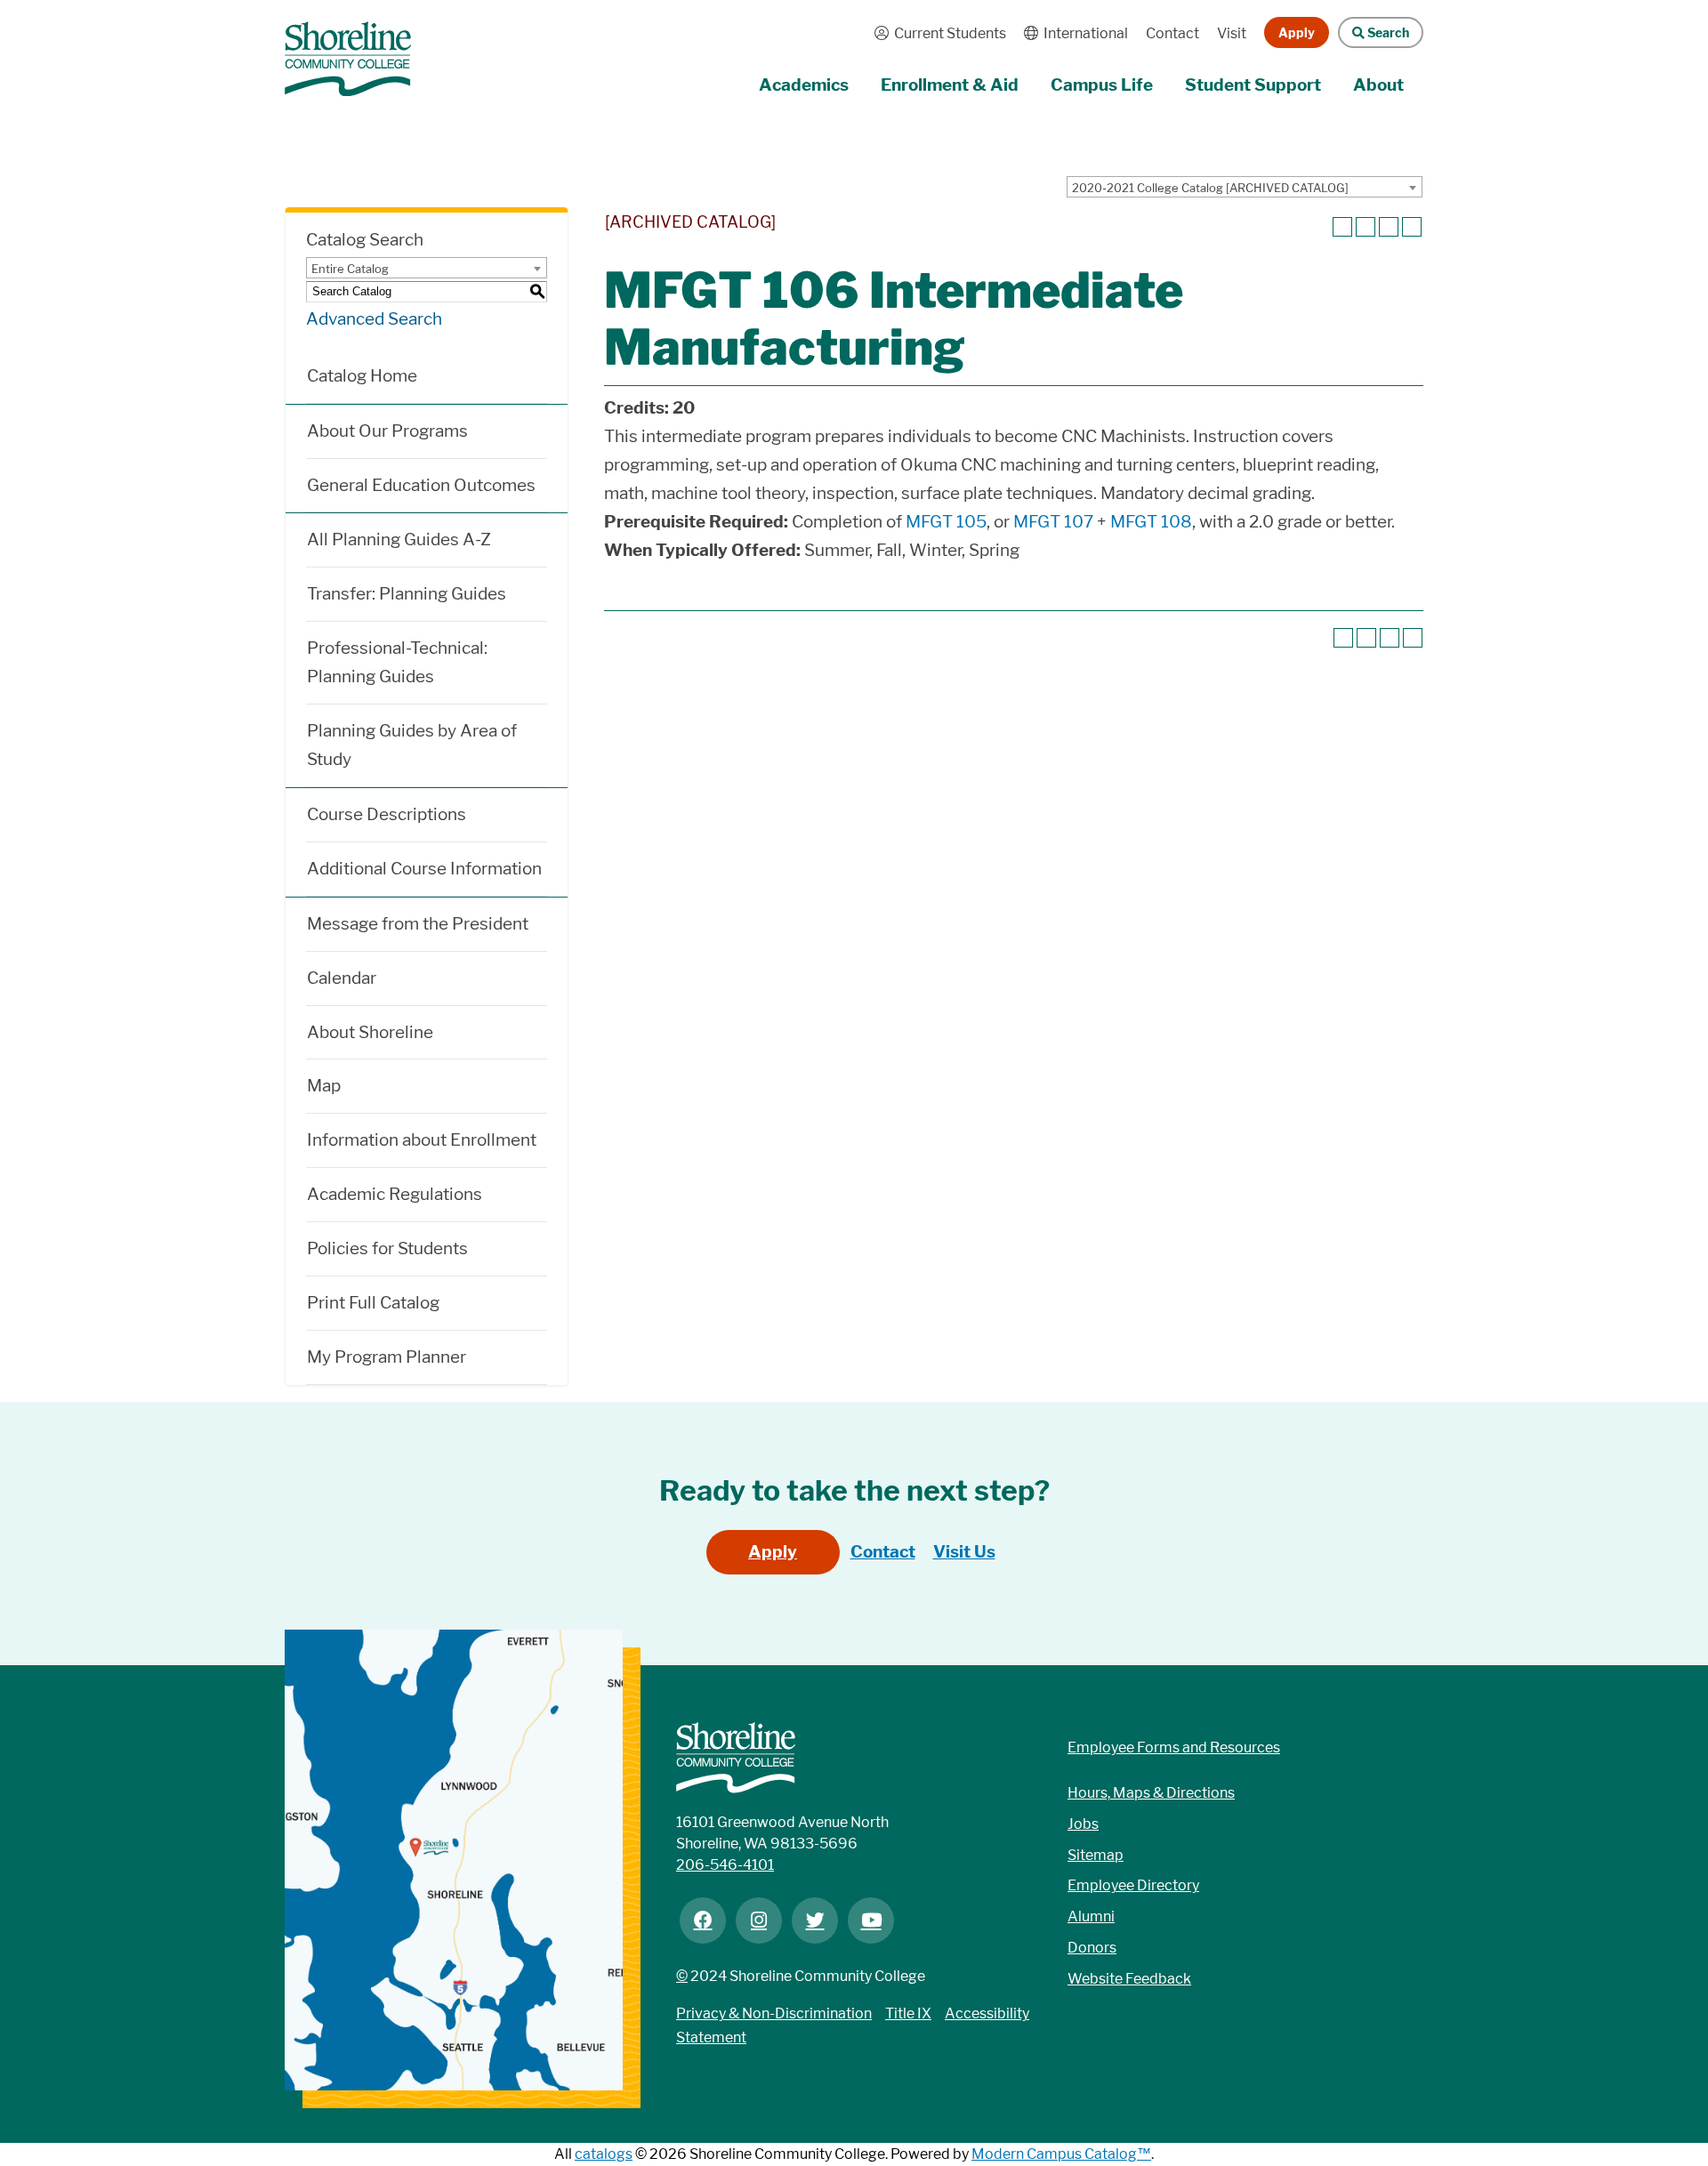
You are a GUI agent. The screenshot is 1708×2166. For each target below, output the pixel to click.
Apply (1297, 32)
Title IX (908, 2013)
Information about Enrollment (422, 1140)
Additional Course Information (424, 869)
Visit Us (964, 1552)
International (1072, 33)
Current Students (936, 33)
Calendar (342, 978)
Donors (1092, 1948)
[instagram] (759, 1920)
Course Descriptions (387, 814)
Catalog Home (362, 376)
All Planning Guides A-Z (399, 539)
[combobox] (1245, 187)
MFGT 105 (946, 522)
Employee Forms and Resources (1174, 1747)
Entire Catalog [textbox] (350, 269)
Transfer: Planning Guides (407, 594)
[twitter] (815, 1920)
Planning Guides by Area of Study (412, 745)
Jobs (1083, 1824)
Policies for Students (387, 1248)
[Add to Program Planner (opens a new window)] (1342, 227)
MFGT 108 (1151, 522)
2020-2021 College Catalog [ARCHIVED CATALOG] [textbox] (1210, 188)
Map (324, 1086)
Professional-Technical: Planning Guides (397, 662)
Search (1374, 32)
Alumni (1091, 1916)
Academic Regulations (395, 1194)
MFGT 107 (1053, 522)
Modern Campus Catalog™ (1061, 2154)
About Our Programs (387, 431)
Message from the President (418, 924)
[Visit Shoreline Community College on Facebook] (703, 1920)
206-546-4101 (725, 1865)
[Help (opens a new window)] (1412, 227)
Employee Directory (1133, 1885)
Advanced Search (374, 319)
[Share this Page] (1366, 227)
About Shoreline (370, 1032)
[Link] (348, 50)
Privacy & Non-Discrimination (774, 2013)
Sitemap (1096, 1855)
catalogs (604, 2154)
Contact (1172, 33)
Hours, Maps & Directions (1151, 1793)
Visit (1232, 33)
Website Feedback (1129, 1979)
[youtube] (871, 1920)
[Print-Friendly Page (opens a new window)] (1389, 227)
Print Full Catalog (373, 1303)
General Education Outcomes (421, 485)
